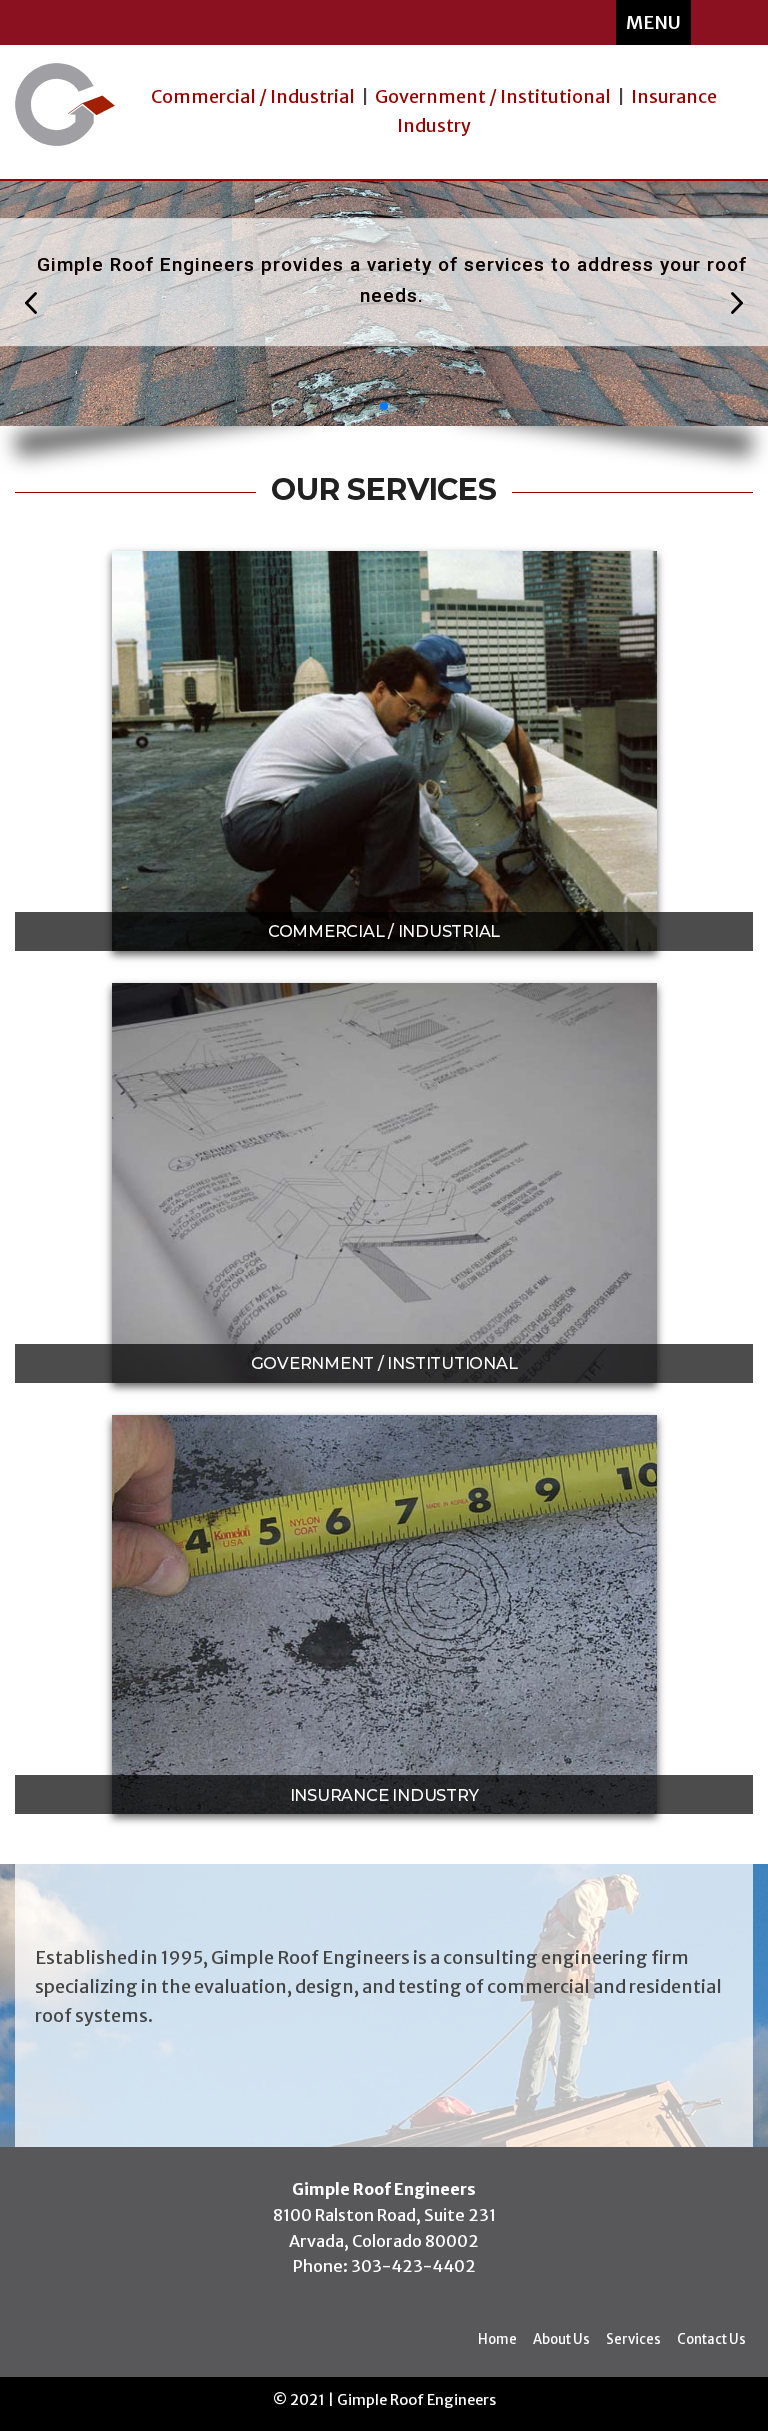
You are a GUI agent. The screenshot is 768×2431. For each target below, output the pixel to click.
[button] (737, 304)
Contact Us (711, 2339)
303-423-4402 (413, 2266)
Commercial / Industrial (253, 96)
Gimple (65, 104)
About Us (561, 2339)
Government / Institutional (493, 96)
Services (633, 2339)
